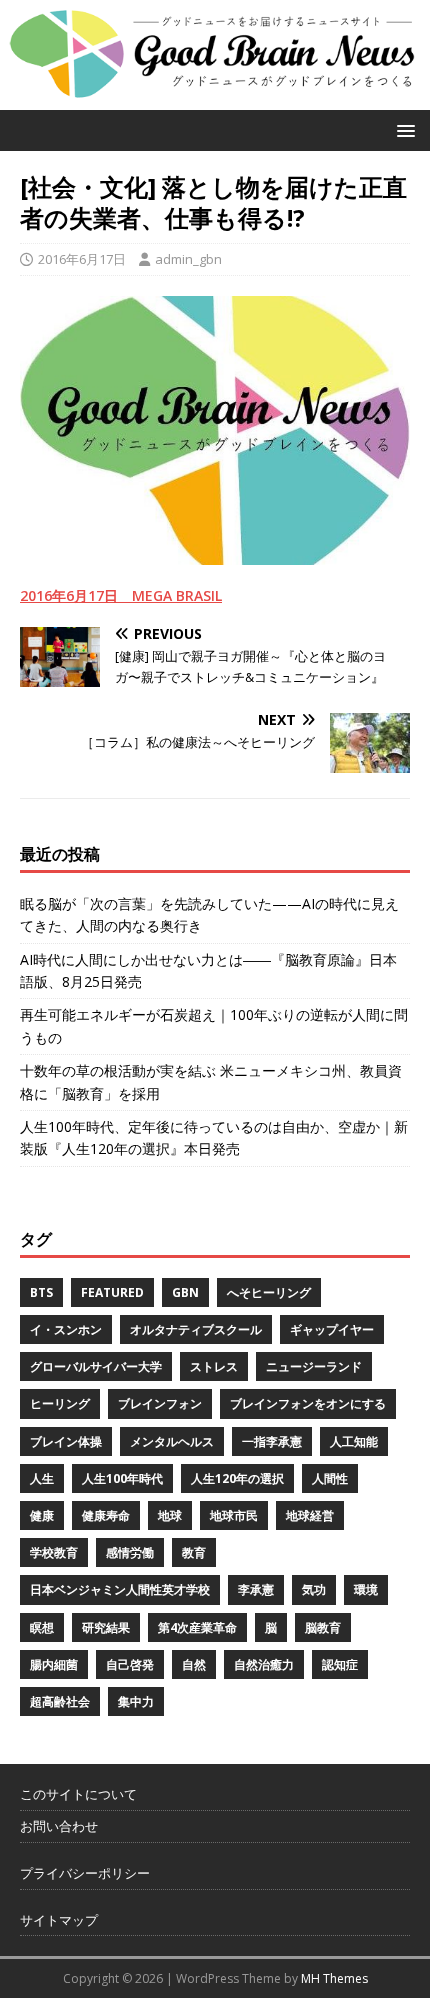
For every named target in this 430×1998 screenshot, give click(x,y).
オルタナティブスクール (196, 1329)
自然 (194, 1664)
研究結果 (106, 1627)
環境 (366, 1589)
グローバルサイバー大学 (96, 1366)
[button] (402, 129)
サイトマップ (59, 1920)
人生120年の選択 (237, 1478)
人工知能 (354, 1441)
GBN (185, 1292)
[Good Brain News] (215, 97)
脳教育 (323, 1627)
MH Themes (334, 1978)
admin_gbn (188, 259)
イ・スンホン (66, 1329)
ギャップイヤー (332, 1329)
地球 (170, 1515)
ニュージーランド (314, 1366)
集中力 (136, 1701)
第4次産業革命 (197, 1627)
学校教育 (54, 1552)
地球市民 (234, 1515)
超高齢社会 (60, 1701)
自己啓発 (130, 1664)
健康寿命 (106, 1515)
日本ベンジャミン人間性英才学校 (120, 1589)
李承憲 (256, 1589)
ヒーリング (60, 1403)
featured (112, 1292)
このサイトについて (78, 1794)
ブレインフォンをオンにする (308, 1403)
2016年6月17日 (82, 259)
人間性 (330, 1478)
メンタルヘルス (172, 1441)
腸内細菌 (54, 1664)
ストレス (214, 1366)
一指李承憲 (272, 1441)
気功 (314, 1589)
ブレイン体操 (66, 1441)
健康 (42, 1515)
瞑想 (42, 1627)
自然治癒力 (264, 1664)
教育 (194, 1552)
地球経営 (310, 1515)
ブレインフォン (160, 1403)
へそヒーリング (269, 1292)
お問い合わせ (59, 1826)
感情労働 (130, 1552)
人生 (42, 1478)
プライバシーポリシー (85, 1873)
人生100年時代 (122, 1478)
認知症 (340, 1664)
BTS (41, 1292)
